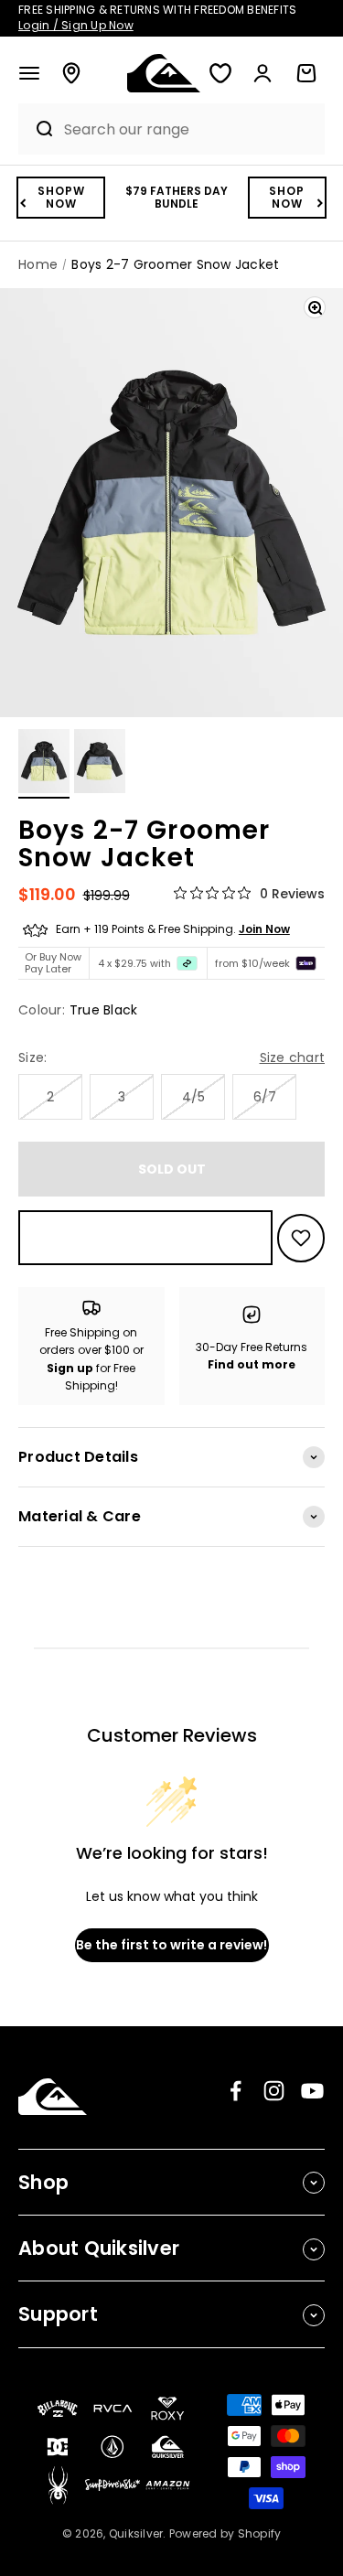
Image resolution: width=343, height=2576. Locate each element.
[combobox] (190, 129)
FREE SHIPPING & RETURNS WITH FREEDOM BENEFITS (157, 17)
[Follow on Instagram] (274, 2091)
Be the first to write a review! (171, 1945)
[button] (29, 73)
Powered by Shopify (225, 2533)
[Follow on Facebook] (236, 2091)
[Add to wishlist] (301, 1238)
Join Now (264, 929)
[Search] (37, 129)
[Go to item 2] (100, 764)
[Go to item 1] (44, 764)
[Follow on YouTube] (312, 2091)
